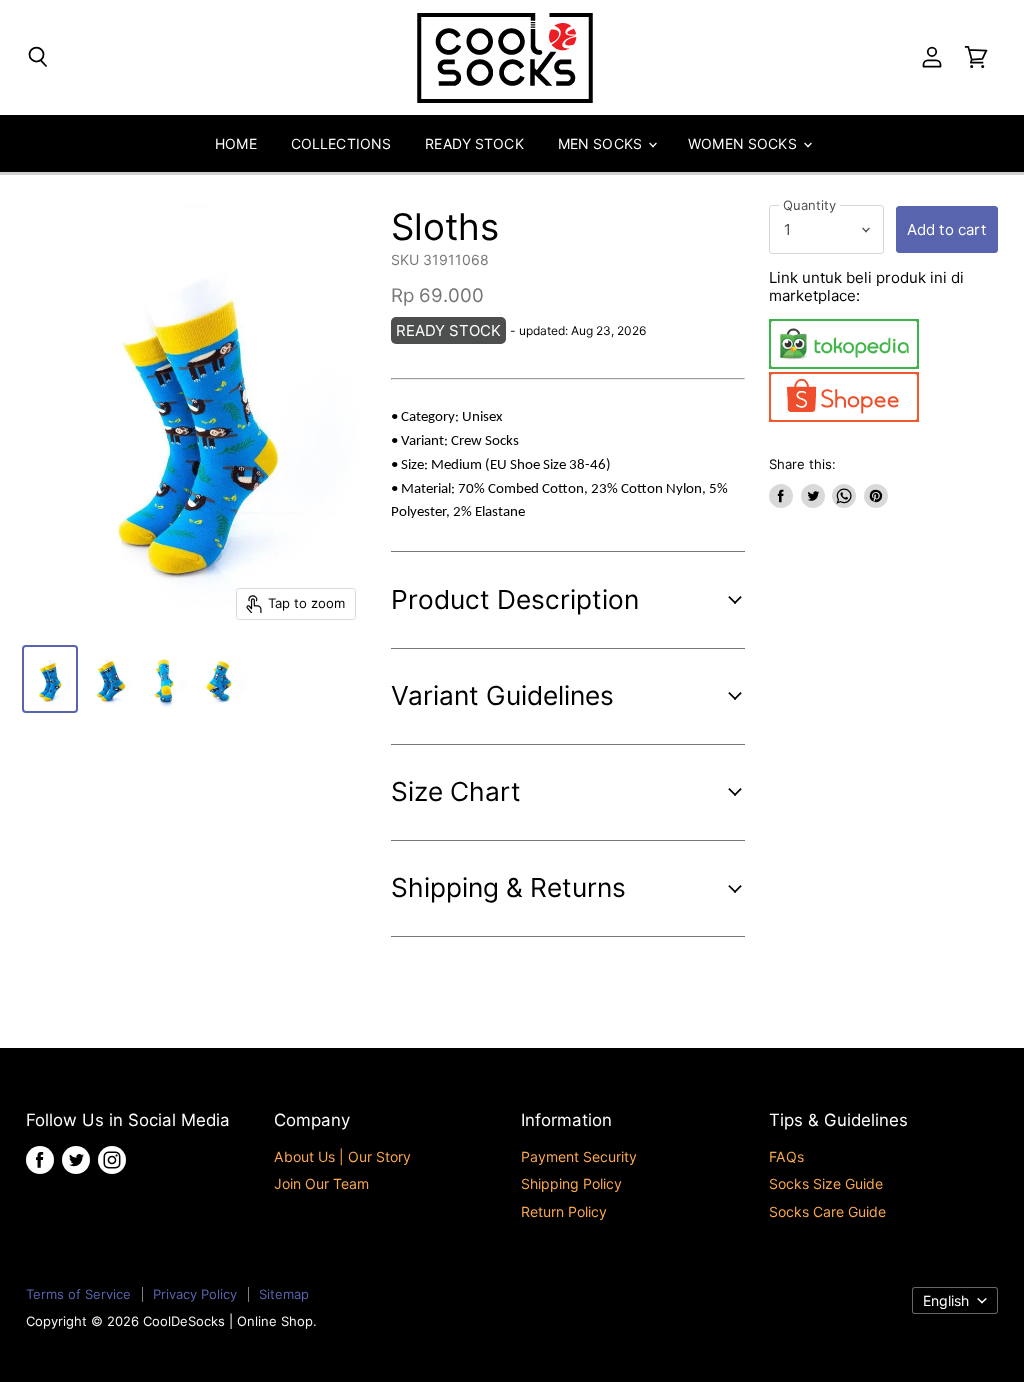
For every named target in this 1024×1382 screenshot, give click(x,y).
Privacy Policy (195, 1294)
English (946, 1300)
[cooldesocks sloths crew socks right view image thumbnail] (224, 679)
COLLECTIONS (341, 143)
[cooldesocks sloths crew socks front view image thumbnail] (50, 679)
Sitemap (284, 1294)
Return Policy (564, 1211)
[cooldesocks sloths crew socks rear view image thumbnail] (166, 679)
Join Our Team (321, 1183)
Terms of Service (78, 1294)
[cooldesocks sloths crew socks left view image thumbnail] (108, 679)
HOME (236, 143)
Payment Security (579, 1156)
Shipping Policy (571, 1183)
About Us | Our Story (342, 1156)
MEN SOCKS (602, 143)
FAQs (786, 1156)
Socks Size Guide (826, 1183)
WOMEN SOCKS (744, 143)
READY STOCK (474, 143)
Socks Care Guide (827, 1211)
